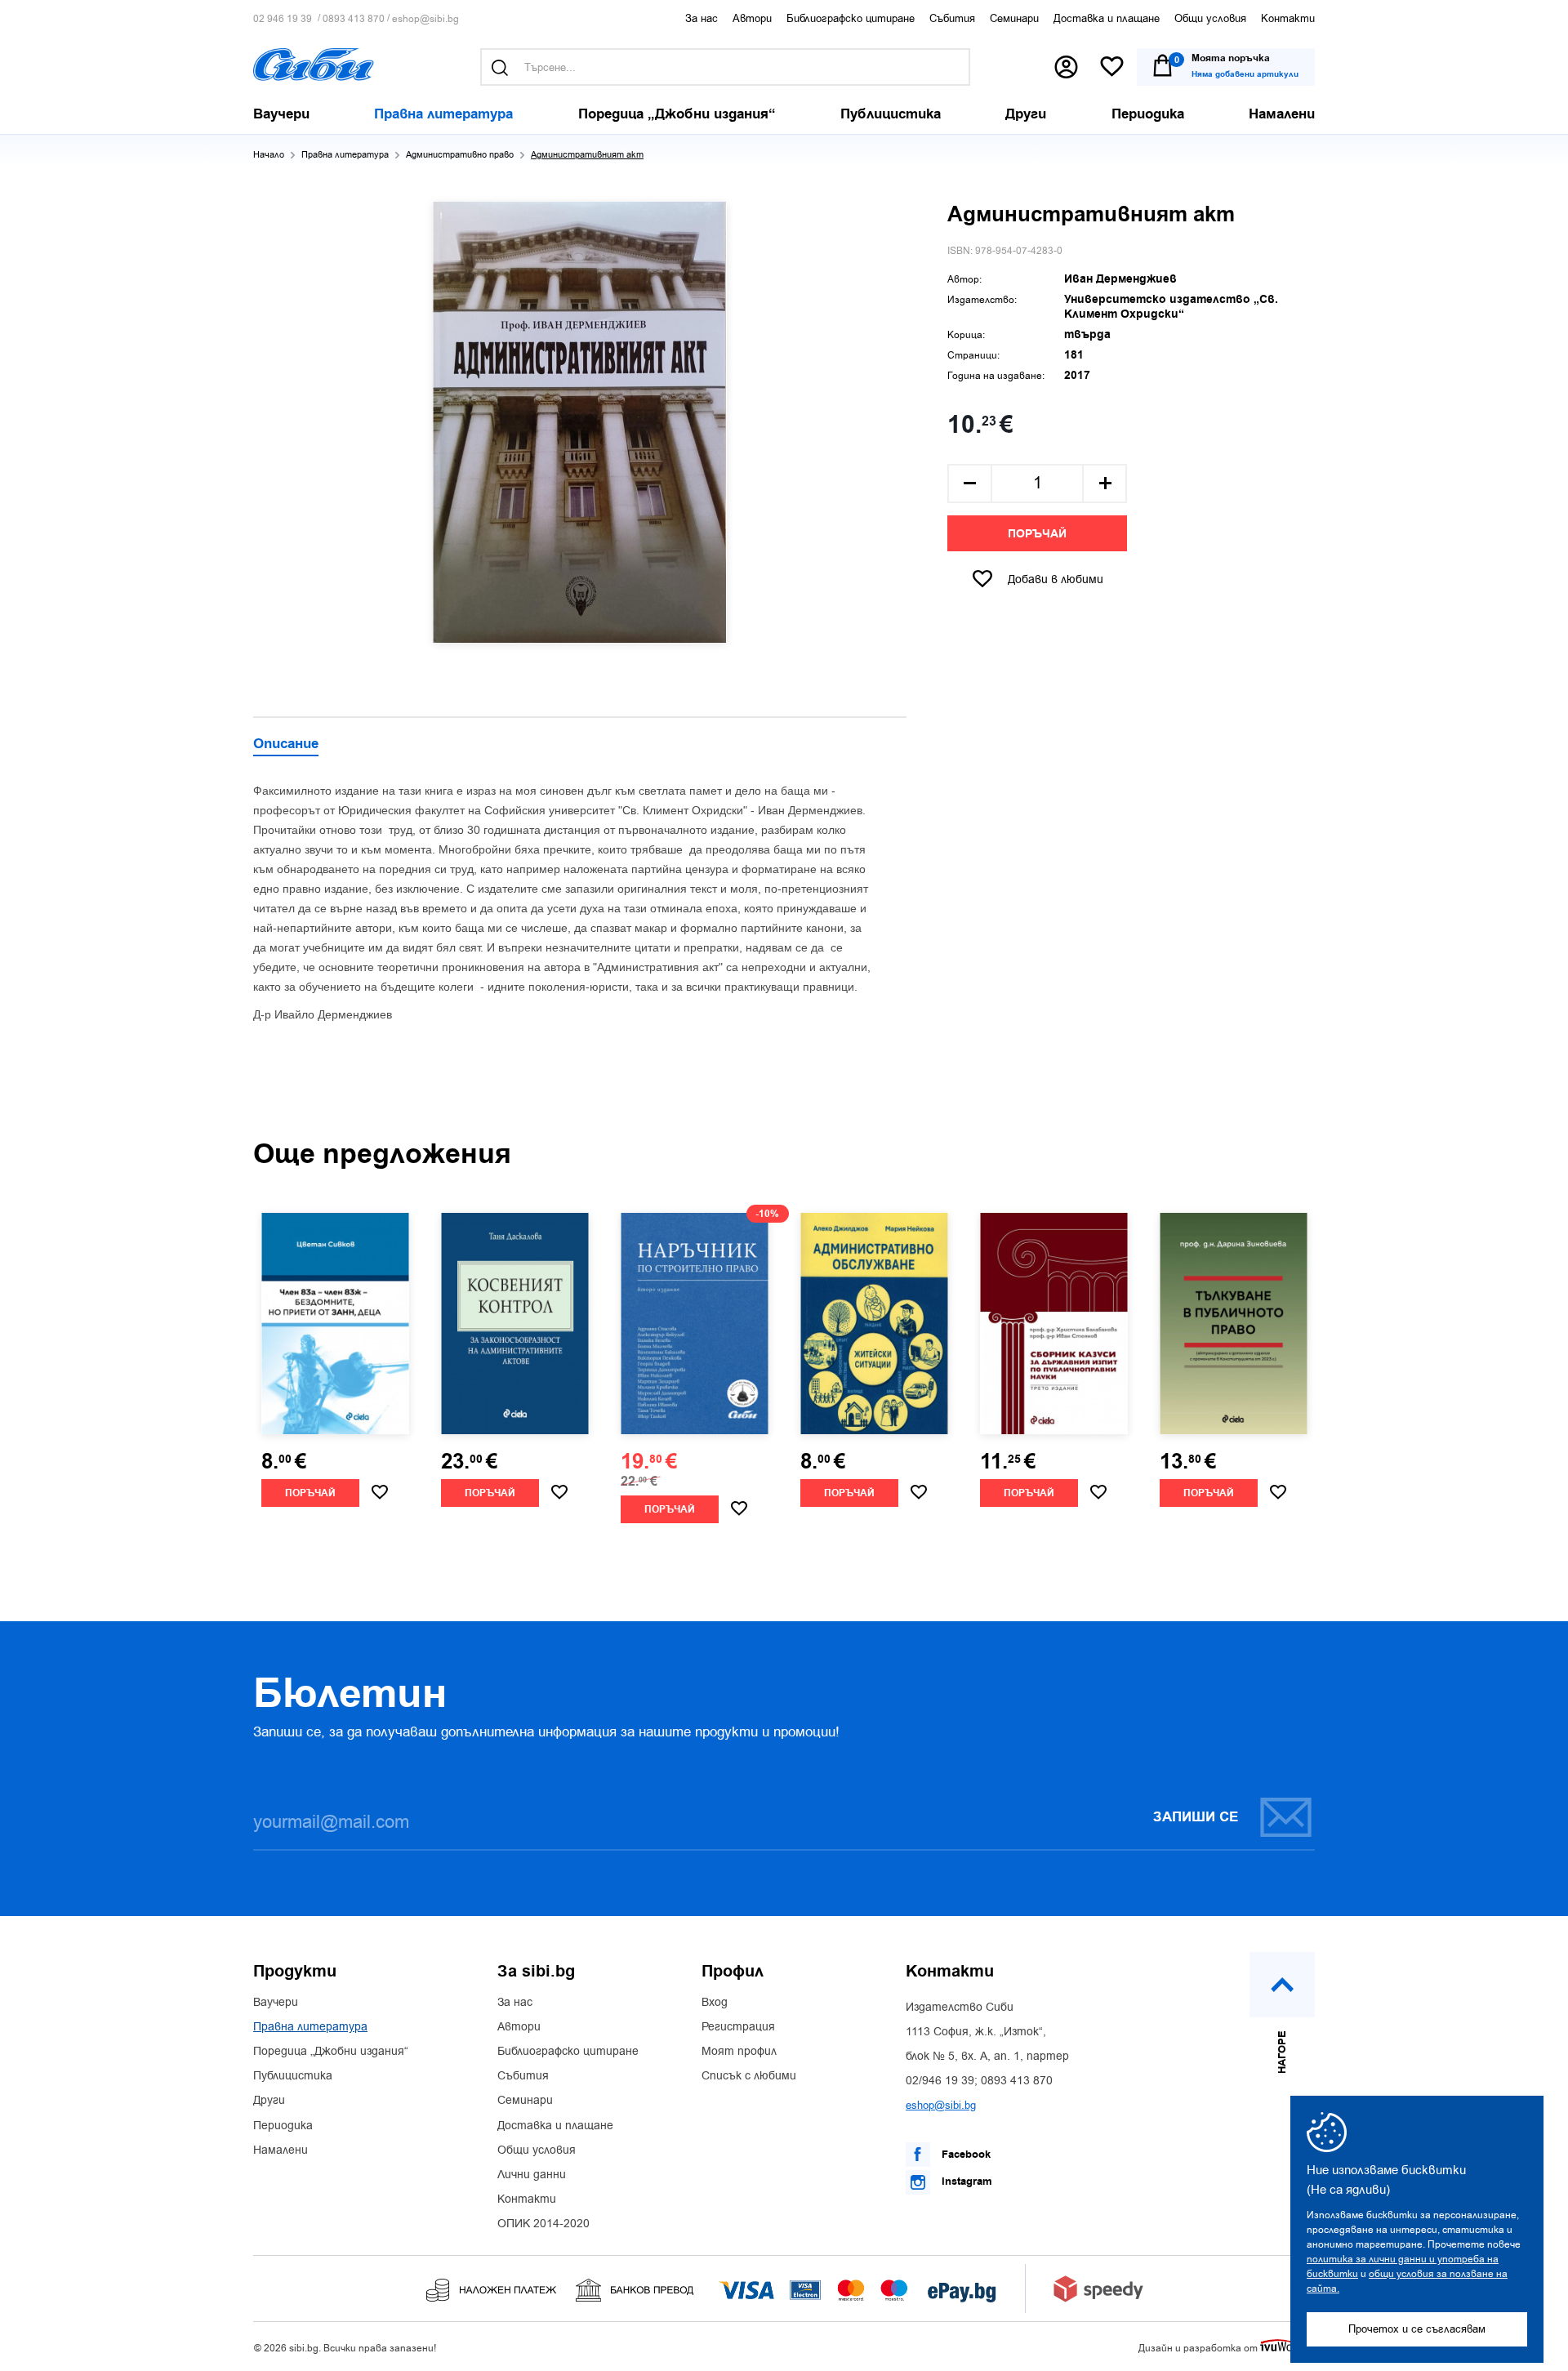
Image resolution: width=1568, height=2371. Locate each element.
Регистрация (738, 2027)
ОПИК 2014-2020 (543, 2224)
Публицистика (293, 2076)
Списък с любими (749, 2076)
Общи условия (1210, 18)
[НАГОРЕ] (1282, 1985)
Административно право (460, 155)
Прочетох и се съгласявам (1417, 2329)
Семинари (1014, 18)
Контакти (1288, 18)
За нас (702, 18)
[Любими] (1112, 67)
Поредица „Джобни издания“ (331, 2052)
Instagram (965, 2182)
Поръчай (1037, 534)
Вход (715, 2003)
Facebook (964, 2155)
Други (269, 2101)
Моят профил (739, 2052)
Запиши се (1196, 1817)
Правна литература (345, 155)
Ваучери (276, 2003)
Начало (269, 155)
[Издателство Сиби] (314, 65)
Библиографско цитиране (851, 18)
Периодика (283, 2126)
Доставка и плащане (1107, 18)
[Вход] (1066, 67)
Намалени (281, 2150)
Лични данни (532, 2175)
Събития (952, 18)
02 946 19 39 (283, 19)
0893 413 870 (354, 19)
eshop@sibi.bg (425, 19)
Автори (752, 18)
